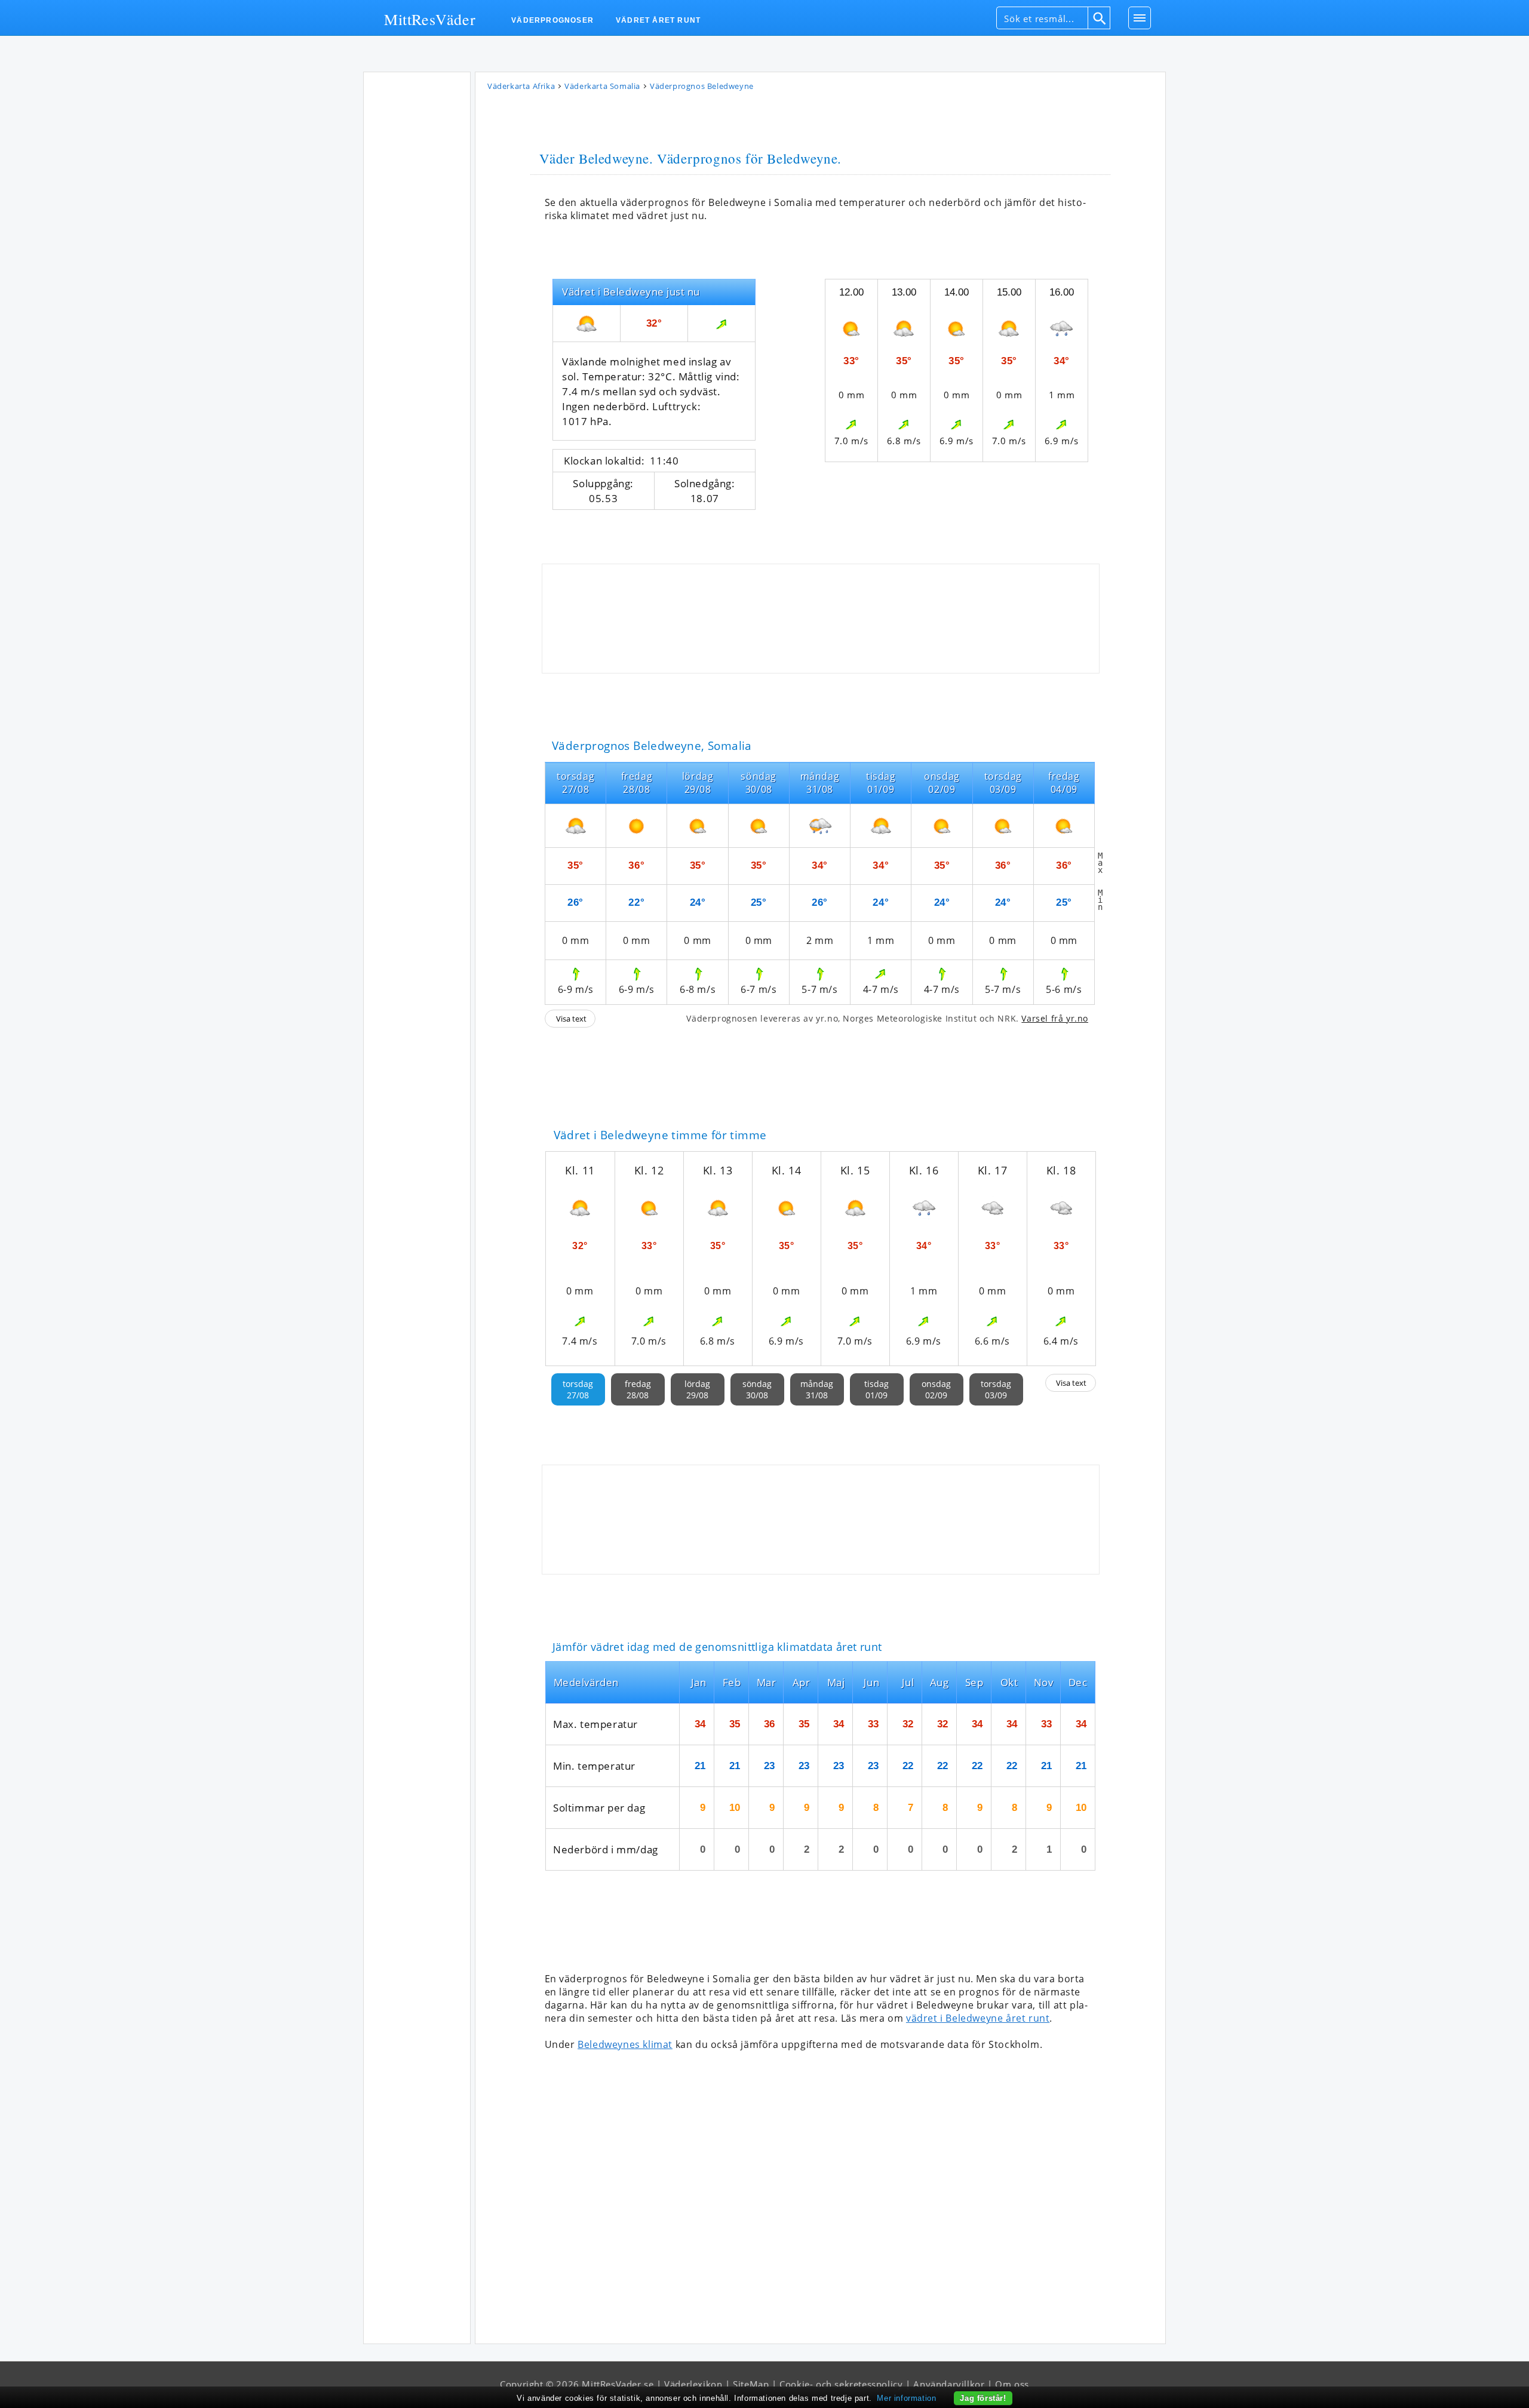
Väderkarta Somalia (602, 86)
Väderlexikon (693, 2384)
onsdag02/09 (936, 1389)
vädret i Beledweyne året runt (978, 2018)
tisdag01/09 (876, 1389)
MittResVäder (430, 19)
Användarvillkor (949, 2384)
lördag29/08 (697, 1389)
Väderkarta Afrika (521, 86)
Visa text (571, 1019)
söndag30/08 (757, 1389)
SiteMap (751, 2384)
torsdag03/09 (996, 1389)
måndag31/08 (817, 1389)
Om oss (1012, 2384)
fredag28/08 (638, 1389)
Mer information (906, 2398)
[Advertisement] (417, 256)
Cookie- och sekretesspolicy (841, 2384)
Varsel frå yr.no (1055, 1018)
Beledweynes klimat (625, 2044)
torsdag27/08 (578, 1389)
